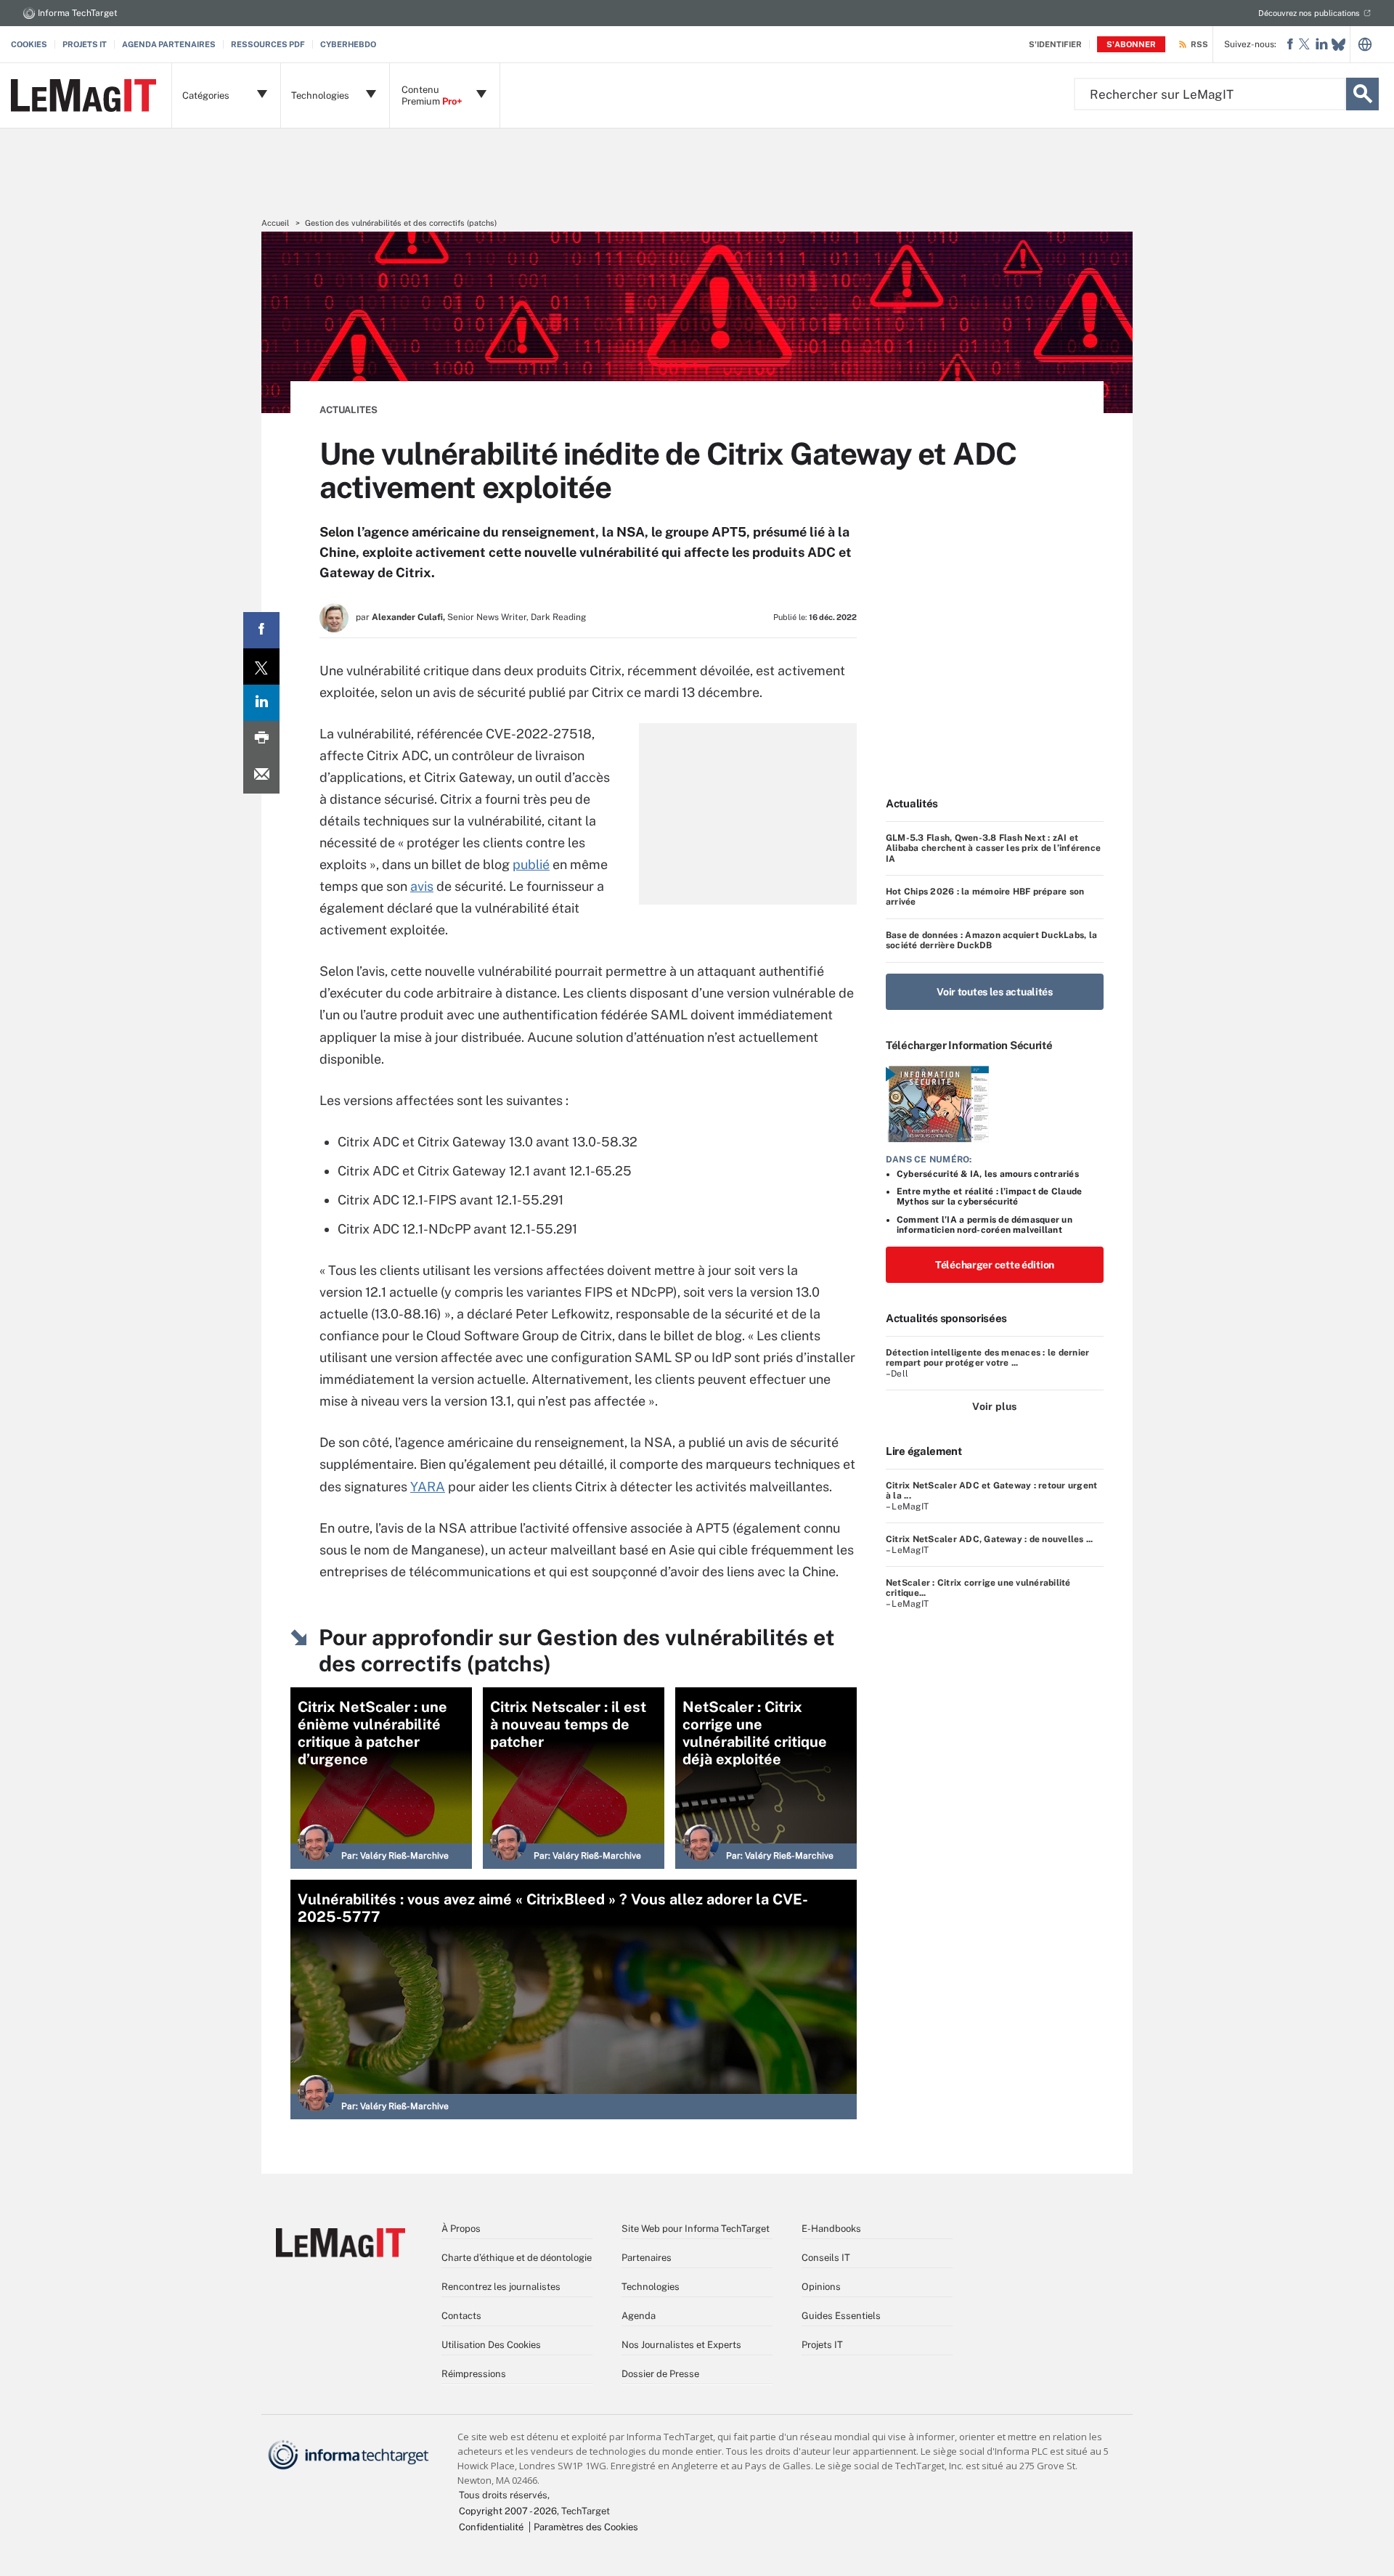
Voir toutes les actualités (995, 992)
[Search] (1362, 94)
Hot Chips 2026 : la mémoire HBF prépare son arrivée (985, 897)
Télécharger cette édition (995, 1265)
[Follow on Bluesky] (1338, 45)
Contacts (461, 2316)
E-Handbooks (831, 2229)
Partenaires (647, 2258)
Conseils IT (826, 2258)
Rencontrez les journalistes (501, 2287)
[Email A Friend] (261, 775)
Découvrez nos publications (1309, 13)
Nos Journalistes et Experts (681, 2345)
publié (531, 864)
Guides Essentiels (841, 2316)
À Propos (461, 2229)
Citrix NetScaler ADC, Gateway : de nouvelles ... (990, 1539)
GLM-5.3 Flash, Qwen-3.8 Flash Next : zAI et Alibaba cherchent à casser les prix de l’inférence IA (993, 848)
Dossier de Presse (660, 2374)
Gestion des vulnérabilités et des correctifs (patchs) (401, 223)
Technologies (651, 2287)
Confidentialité (491, 2527)
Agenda (639, 2316)
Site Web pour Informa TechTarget (696, 2229)
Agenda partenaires (169, 44)
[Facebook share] (261, 630)
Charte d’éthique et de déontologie (517, 2258)
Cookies (29, 44)
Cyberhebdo (348, 44)
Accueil (275, 223)
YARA (428, 1487)
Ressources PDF (268, 44)
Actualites (348, 410)
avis (422, 886)
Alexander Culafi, (408, 617)
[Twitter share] (261, 667)
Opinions (821, 2287)
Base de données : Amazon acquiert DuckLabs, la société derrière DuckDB (991, 940)
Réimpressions (474, 2374)
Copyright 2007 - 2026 (508, 2511)
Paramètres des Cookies (586, 2527)
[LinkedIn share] (261, 703)
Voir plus (994, 1406)
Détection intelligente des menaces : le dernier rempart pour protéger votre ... (987, 1358)
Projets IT (85, 44)
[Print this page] (261, 739)
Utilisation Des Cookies (491, 2345)
